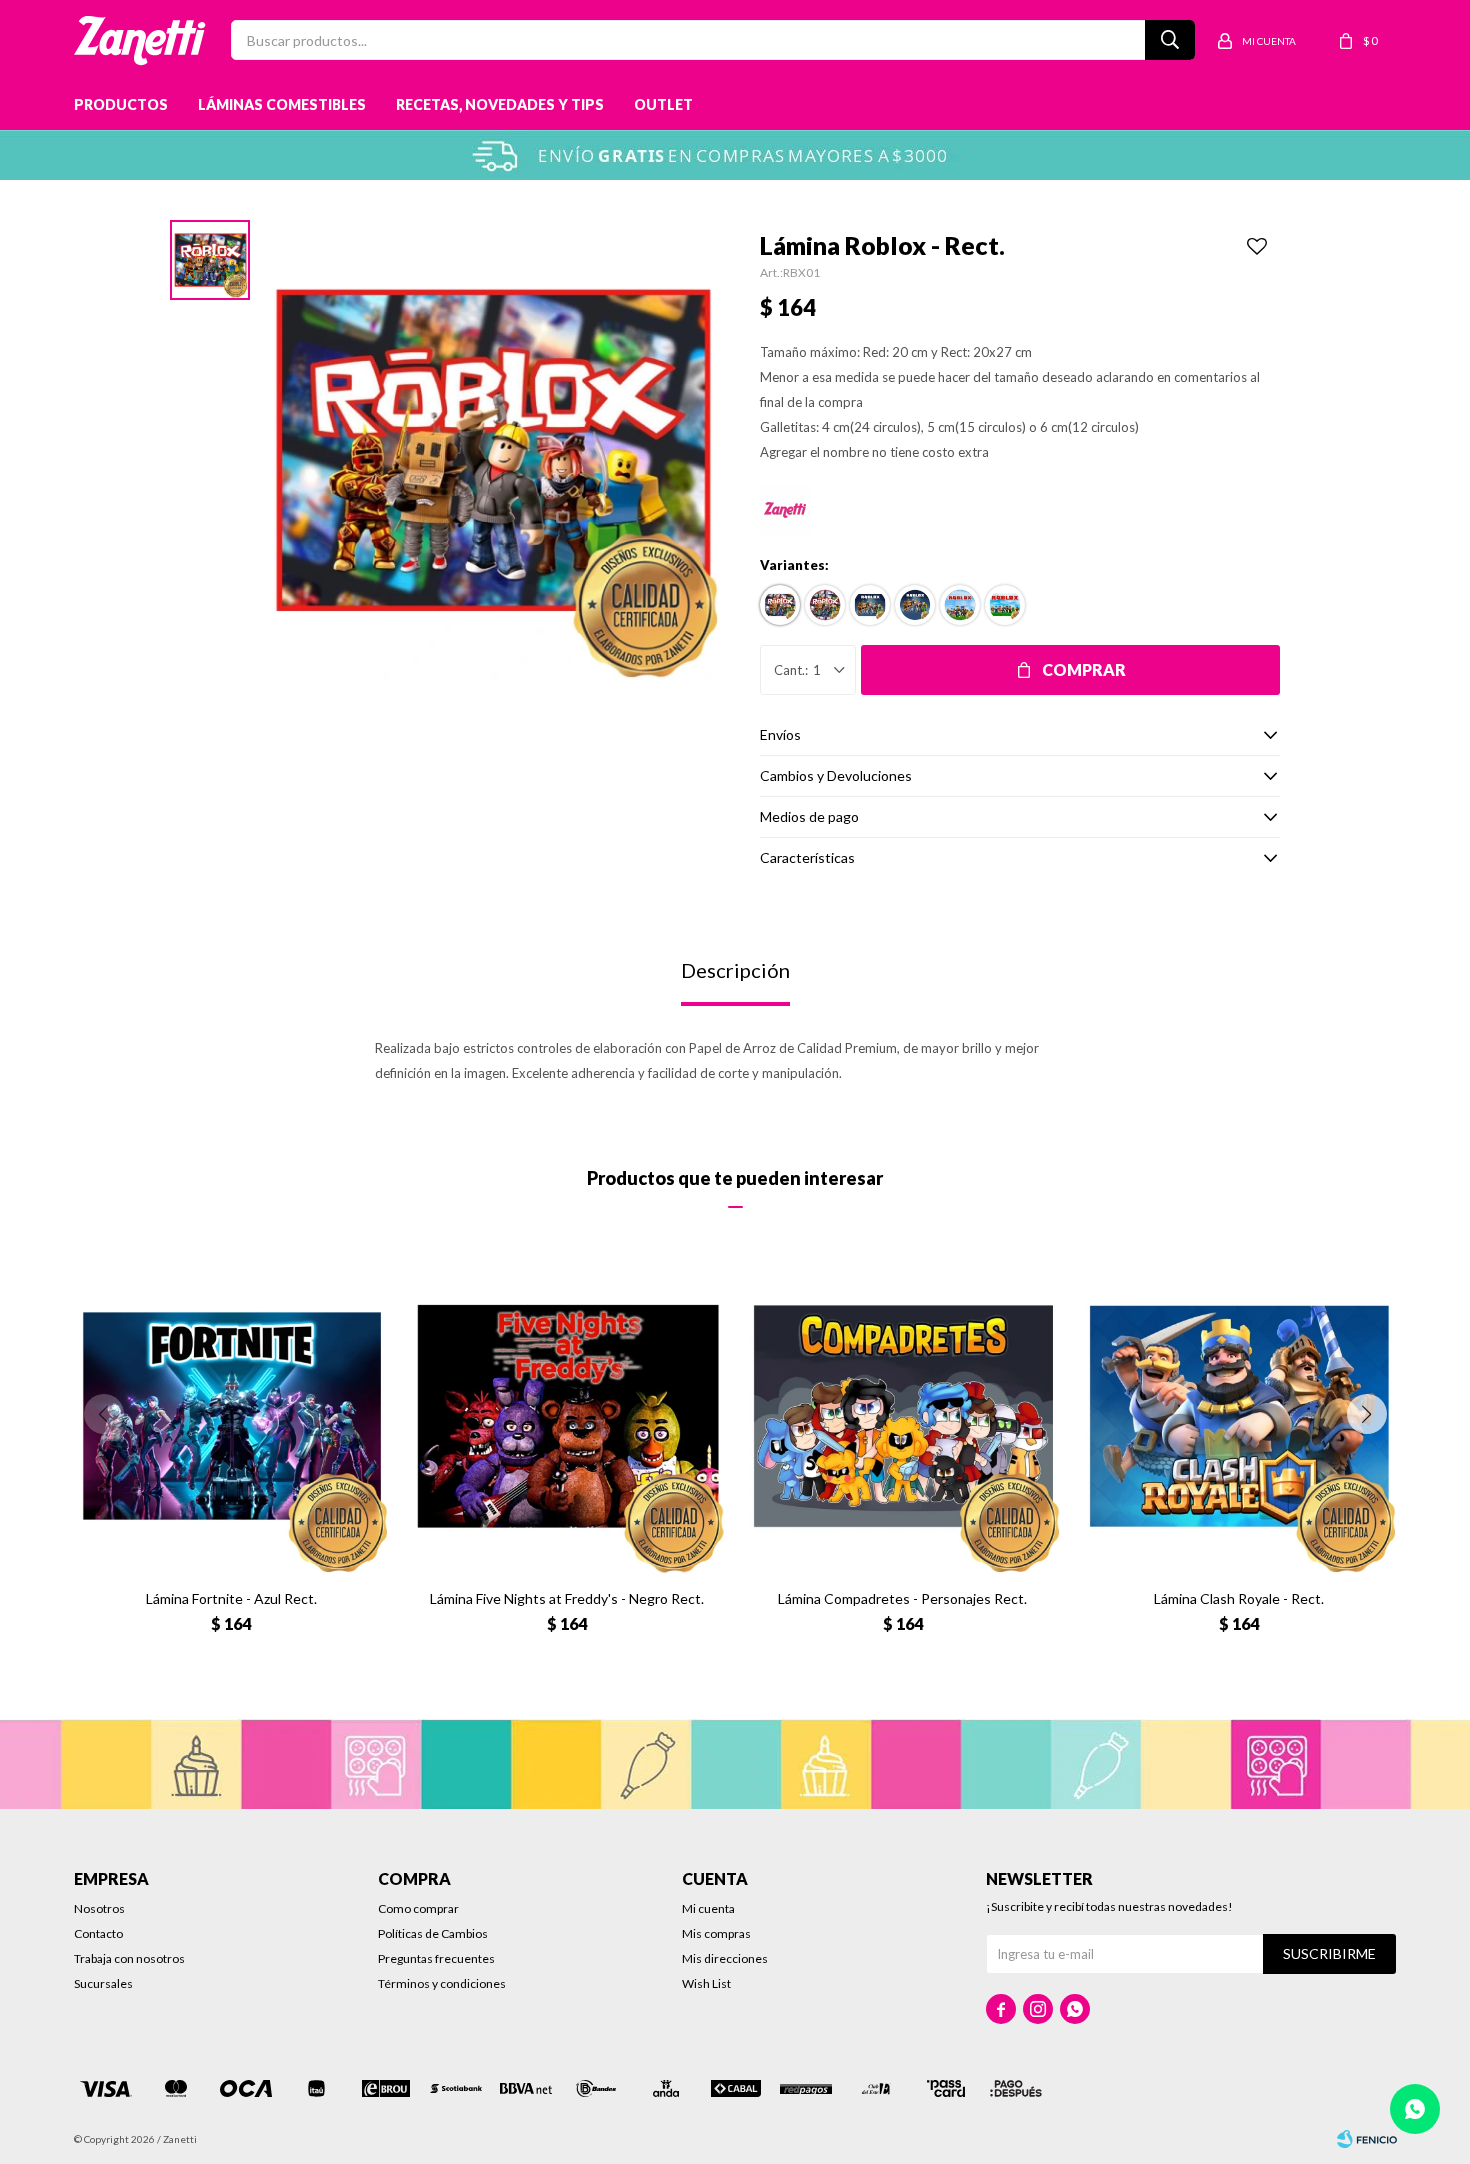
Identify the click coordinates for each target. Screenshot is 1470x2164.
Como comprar (418, 1908)
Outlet (663, 104)
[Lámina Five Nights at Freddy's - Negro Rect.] (567, 1416)
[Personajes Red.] (915, 605)
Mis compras (716, 1933)
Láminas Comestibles (282, 104)
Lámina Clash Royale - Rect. (1239, 1598)
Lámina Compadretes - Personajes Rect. (902, 1598)
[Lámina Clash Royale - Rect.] (1239, 1416)
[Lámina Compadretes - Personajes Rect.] (903, 1416)
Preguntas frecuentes (436, 1958)
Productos (121, 104)
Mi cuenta (708, 1908)
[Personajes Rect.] (870, 605)
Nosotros (99, 1908)
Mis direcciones (725, 1958)
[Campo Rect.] (1005, 605)
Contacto (98, 1933)
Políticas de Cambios (433, 1933)
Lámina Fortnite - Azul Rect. (231, 1598)
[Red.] (825, 605)
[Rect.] (780, 605)
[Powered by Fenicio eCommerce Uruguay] (1367, 2139)
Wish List (706, 1983)
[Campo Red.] (960, 605)
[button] (1367, 1414)
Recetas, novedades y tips (500, 104)
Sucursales (103, 1983)
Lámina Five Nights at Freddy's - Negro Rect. (567, 1598)
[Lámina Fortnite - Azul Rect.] (232, 1416)
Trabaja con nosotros (129, 1958)
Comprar (1084, 669)
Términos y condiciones (442, 1983)
